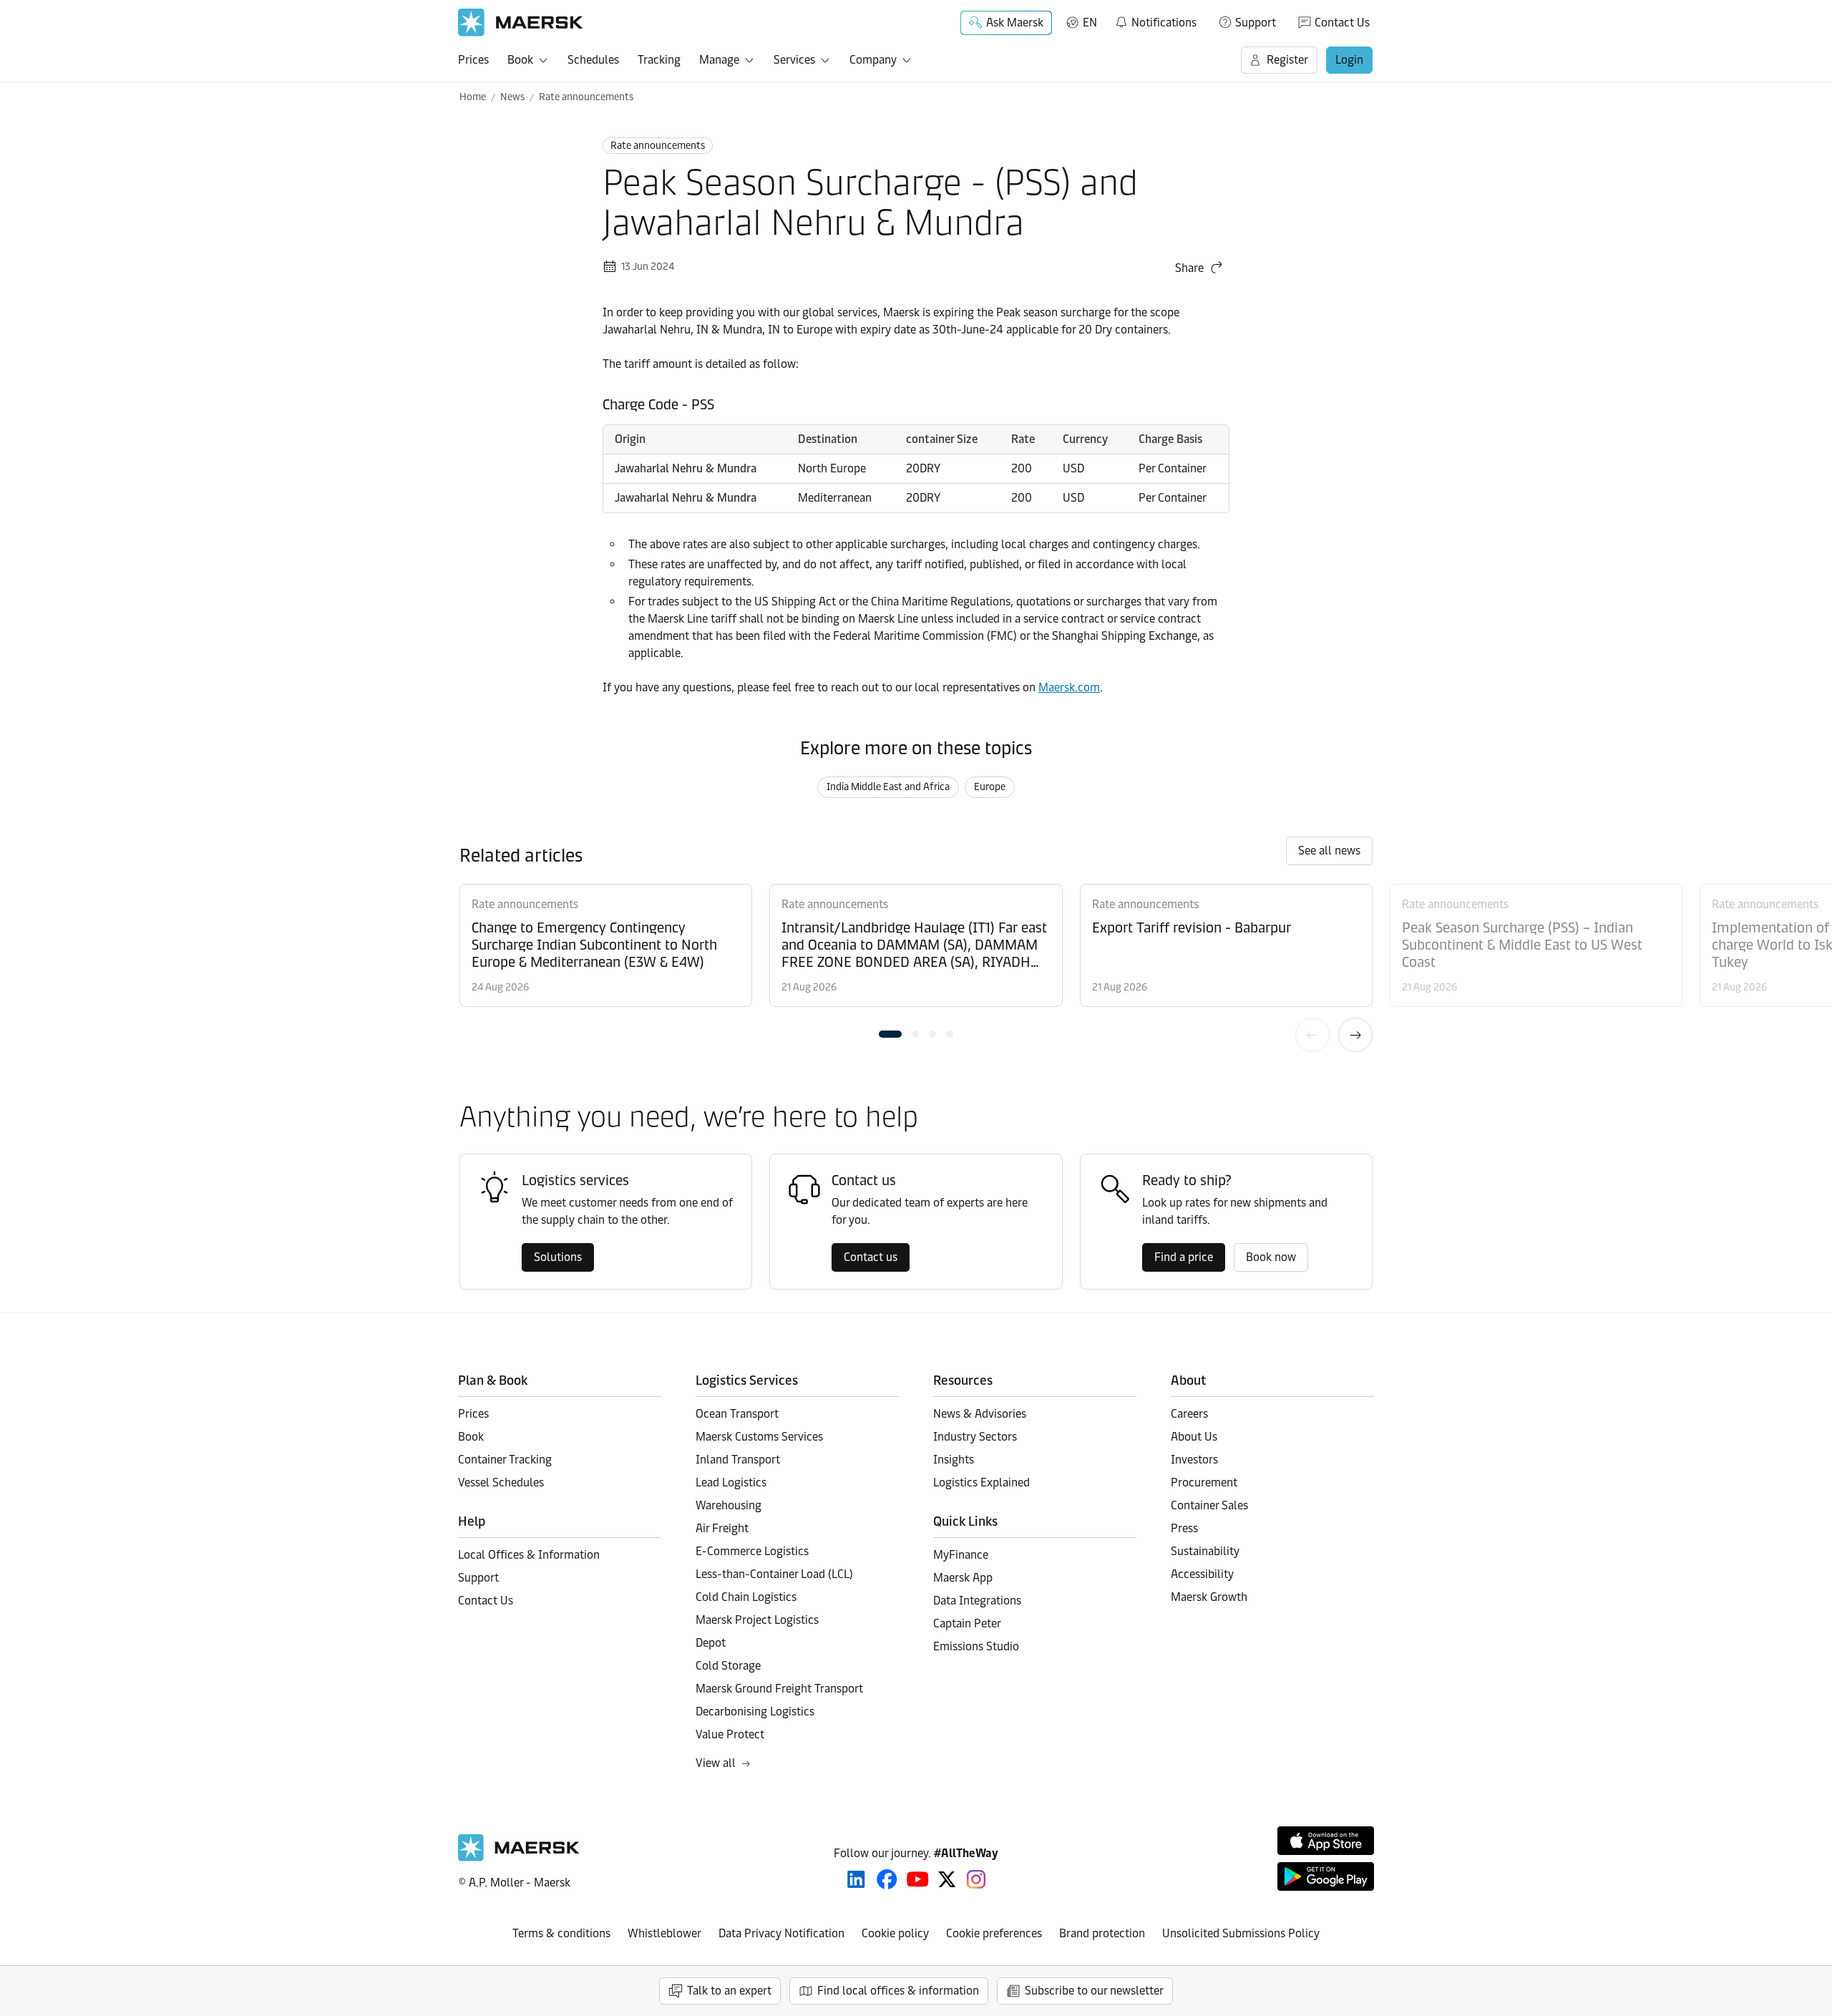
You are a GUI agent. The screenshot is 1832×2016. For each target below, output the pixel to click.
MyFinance (961, 1555)
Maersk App (963, 1578)
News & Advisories (980, 1414)
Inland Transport (738, 1460)
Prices (473, 60)
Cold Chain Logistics (746, 1597)
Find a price (1184, 1257)
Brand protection (1102, 1933)
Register (1287, 60)
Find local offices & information (898, 1991)
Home (473, 97)
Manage (719, 60)
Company (873, 60)
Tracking (659, 60)
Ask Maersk (1015, 23)
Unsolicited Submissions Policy (1241, 1933)
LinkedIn (856, 1879)
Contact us (871, 1257)
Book (520, 60)
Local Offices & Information (529, 1555)
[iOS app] (1326, 1841)
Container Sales (1209, 1505)
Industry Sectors (975, 1437)
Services (794, 60)
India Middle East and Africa (888, 787)
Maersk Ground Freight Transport (779, 1689)
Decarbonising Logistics (755, 1711)
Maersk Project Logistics (757, 1620)
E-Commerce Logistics (752, 1551)
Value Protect (730, 1734)
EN (1090, 23)
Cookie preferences (994, 1933)
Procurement (1204, 1482)
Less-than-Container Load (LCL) (774, 1574)
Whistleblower (664, 1933)
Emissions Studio (976, 1646)
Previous (1312, 1035)
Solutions (558, 1257)
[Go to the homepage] (519, 1857)
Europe (990, 787)
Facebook (887, 1879)
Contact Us (1342, 23)
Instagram (976, 1879)
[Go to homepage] (521, 23)
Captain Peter (967, 1623)
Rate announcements (586, 97)
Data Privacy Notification (781, 1933)
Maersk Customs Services (759, 1437)
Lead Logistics (731, 1482)
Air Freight (722, 1528)
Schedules (593, 60)
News (512, 97)
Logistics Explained (981, 1482)
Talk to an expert (729, 1991)
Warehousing (729, 1505)
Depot (711, 1643)
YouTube (918, 1879)
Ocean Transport (737, 1414)
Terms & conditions (561, 1933)
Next (1355, 1035)
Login (1349, 60)
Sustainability (1205, 1551)
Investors (1194, 1460)
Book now (1271, 1257)
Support (1256, 23)
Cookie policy (895, 1933)
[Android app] (1326, 1876)
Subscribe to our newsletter (1094, 1991)
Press (1184, 1528)
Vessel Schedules (501, 1482)
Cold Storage (728, 1666)
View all (716, 1763)
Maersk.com (1069, 687)
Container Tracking (505, 1460)
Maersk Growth (1209, 1597)
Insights (954, 1460)
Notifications (1155, 20)
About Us (1194, 1437)
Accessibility (1202, 1574)
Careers (1189, 1414)
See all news (1329, 851)
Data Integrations (977, 1601)
